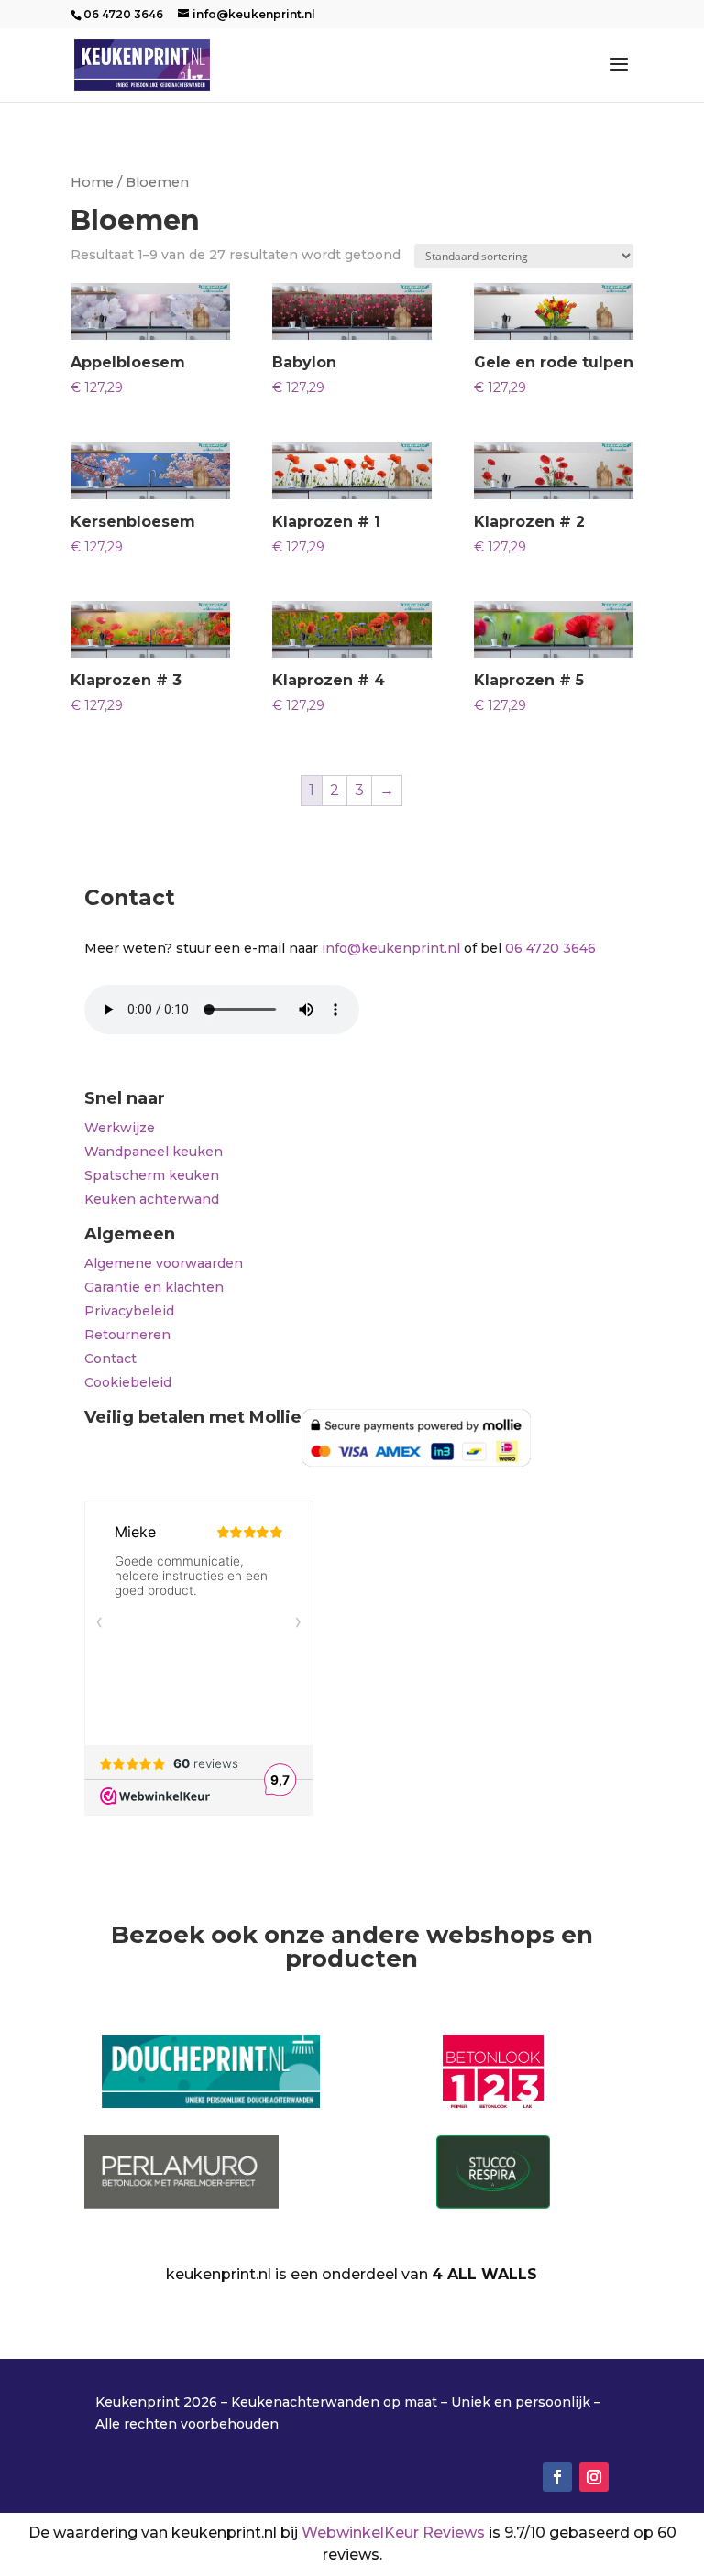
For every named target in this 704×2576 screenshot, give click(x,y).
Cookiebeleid (128, 1382)
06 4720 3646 (550, 948)
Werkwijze (120, 1128)
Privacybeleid (129, 1311)
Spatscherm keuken (152, 1175)
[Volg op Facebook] (557, 2477)
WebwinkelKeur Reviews (393, 2532)
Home (92, 182)
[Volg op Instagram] (594, 2477)
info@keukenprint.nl (391, 948)
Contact (110, 1359)
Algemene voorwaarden (164, 1263)
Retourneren (127, 1335)
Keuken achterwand (152, 1199)
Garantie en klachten (154, 1287)
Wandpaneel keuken (154, 1152)
